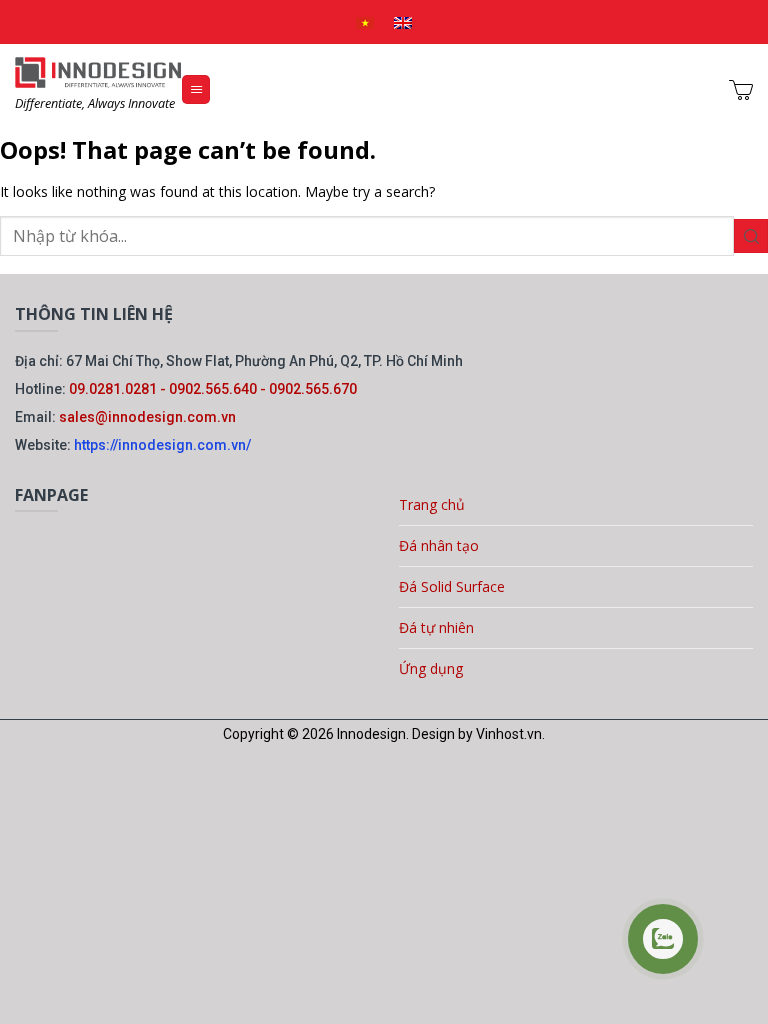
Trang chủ (432, 504)
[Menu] (196, 89)
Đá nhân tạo (439, 545)
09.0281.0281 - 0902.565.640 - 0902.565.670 (213, 389)
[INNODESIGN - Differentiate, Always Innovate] (98, 72)
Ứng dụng (431, 668)
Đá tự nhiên (436, 627)
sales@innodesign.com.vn (147, 417)
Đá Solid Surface (452, 586)
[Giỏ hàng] (741, 90)
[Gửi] (751, 236)
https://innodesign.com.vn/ (162, 445)
